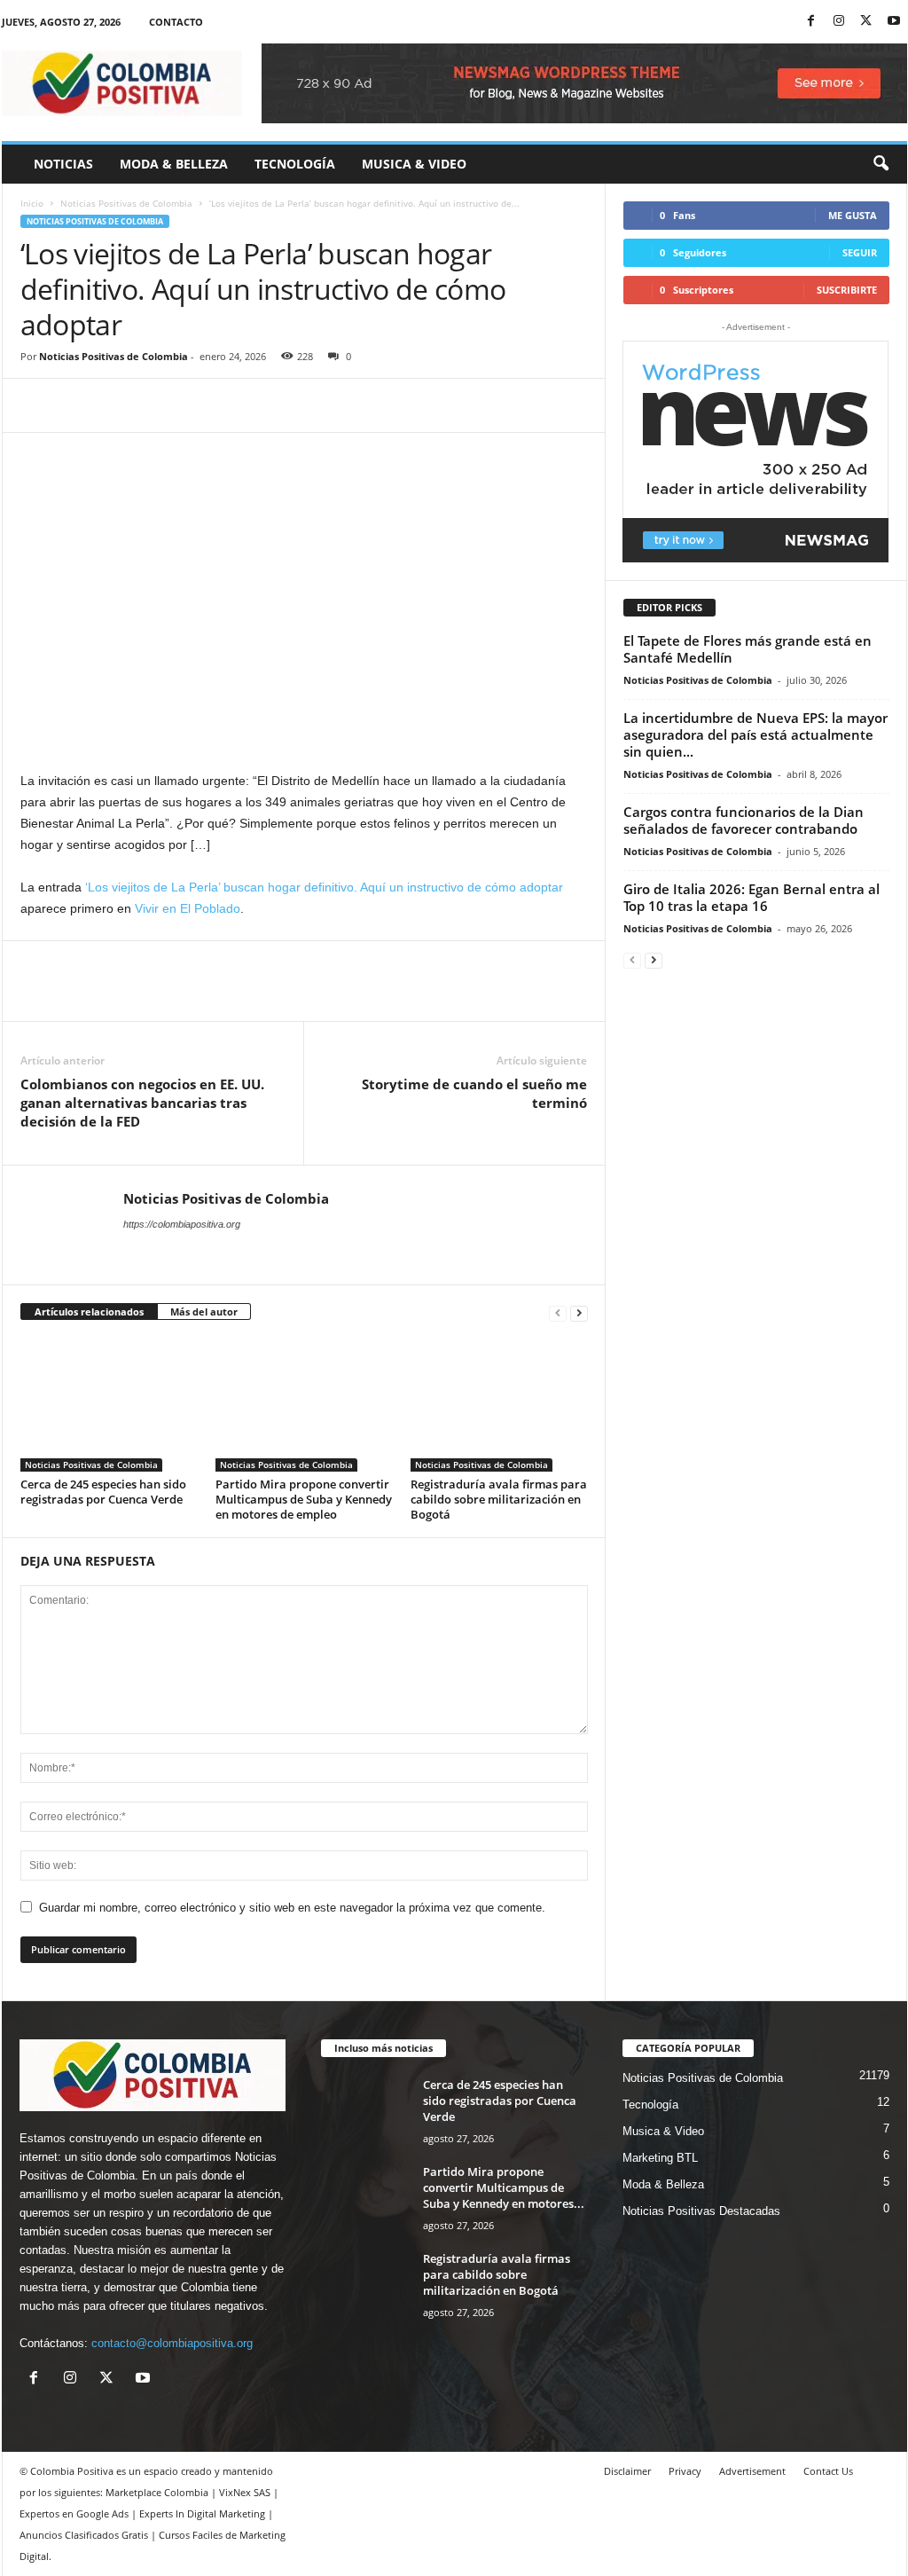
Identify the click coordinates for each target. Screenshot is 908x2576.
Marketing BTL (660, 2158)
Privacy (685, 2471)
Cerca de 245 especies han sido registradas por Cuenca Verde (103, 1492)
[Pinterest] (120, 405)
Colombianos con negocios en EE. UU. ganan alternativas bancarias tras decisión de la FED (142, 1103)
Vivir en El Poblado (188, 908)
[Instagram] (839, 22)
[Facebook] (811, 22)
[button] (881, 164)
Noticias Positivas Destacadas (701, 2211)
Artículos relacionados (89, 1312)
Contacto (176, 22)
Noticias (63, 164)
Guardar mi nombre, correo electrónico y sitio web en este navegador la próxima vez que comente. (292, 1908)
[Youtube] (894, 22)
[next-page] (579, 1312)
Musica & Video (414, 164)
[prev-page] (558, 1312)
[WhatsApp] (160, 405)
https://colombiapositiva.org (182, 1224)
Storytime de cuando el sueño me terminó (474, 1093)
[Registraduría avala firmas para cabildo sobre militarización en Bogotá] (499, 1405)
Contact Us (828, 2471)
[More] (202, 405)
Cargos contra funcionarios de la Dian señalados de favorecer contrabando (744, 820)
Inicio (32, 203)
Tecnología (295, 164)
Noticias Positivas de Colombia (126, 203)
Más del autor (204, 1312)
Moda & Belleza (174, 164)
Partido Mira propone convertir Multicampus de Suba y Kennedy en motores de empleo (304, 1499)
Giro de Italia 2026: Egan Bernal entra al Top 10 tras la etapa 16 (751, 897)
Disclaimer (627, 2471)
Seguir (860, 252)
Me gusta (853, 215)
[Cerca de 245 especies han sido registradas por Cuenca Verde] (109, 1405)
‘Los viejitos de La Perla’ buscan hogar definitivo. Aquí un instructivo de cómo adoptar (324, 887)
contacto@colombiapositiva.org (172, 2343)
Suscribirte (847, 290)
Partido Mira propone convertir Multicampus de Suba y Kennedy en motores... (504, 2187)
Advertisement (752, 2471)
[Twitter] (866, 22)
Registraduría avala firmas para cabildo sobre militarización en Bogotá (499, 1499)
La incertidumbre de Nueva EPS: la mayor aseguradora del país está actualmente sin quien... (755, 734)
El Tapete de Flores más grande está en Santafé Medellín (748, 649)
